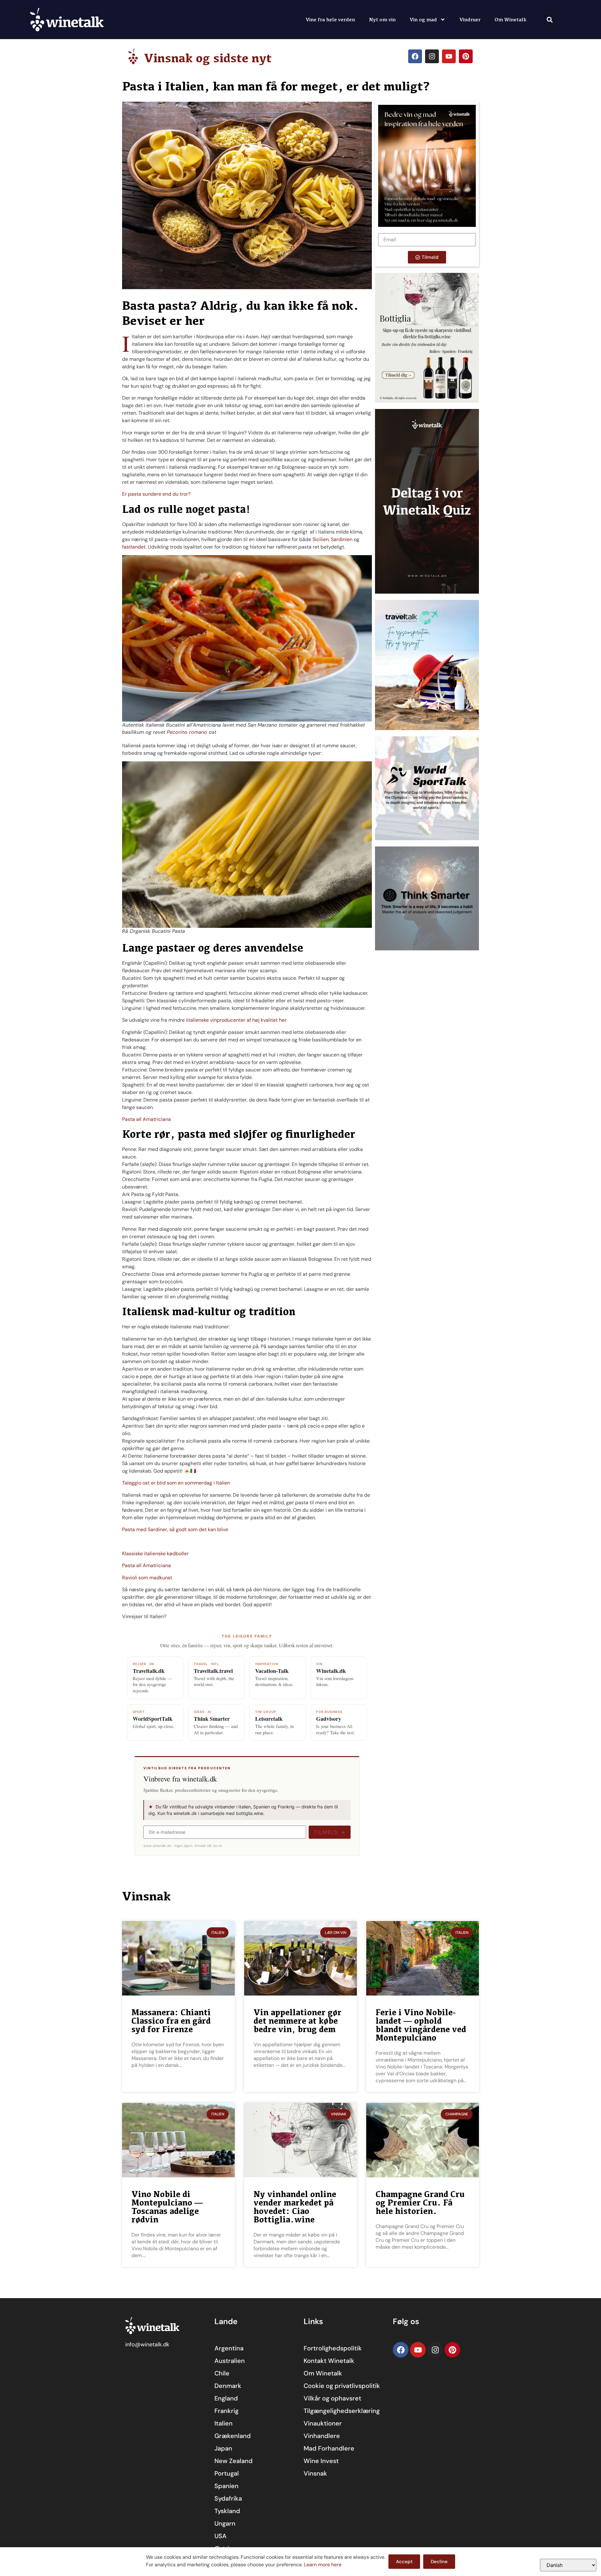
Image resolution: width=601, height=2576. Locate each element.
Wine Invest (321, 2461)
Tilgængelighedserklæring (342, 2411)
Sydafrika (228, 2498)
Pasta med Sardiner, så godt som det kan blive (175, 1529)
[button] (550, 20)
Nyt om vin (382, 19)
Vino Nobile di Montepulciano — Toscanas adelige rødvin (167, 2207)
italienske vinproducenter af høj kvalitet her (237, 1020)
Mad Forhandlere (329, 2448)
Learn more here (323, 2565)
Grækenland (233, 2436)
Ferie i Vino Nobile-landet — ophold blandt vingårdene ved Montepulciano (421, 2025)
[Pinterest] (466, 56)
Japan (223, 2448)
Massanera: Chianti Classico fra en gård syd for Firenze (171, 2021)
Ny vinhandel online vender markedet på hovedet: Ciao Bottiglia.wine (295, 2207)
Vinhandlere (322, 2436)
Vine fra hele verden (330, 19)
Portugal (227, 2473)
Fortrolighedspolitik (333, 2348)
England (226, 2398)
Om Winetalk (511, 19)
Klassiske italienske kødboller (155, 1554)
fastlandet (134, 547)
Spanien (226, 2486)
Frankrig (226, 2411)
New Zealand (234, 2461)
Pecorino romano (187, 732)
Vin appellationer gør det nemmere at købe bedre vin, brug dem (298, 2021)
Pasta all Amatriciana (146, 1119)
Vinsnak (315, 2473)
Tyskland (227, 2511)
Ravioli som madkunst (147, 1578)
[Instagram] (432, 56)
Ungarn (225, 2523)
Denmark (228, 2386)
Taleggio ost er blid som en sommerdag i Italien (176, 1483)
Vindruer (470, 19)
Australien (230, 2361)
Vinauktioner (323, 2423)
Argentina (229, 2348)
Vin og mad (423, 19)
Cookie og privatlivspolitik (342, 2386)
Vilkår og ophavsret (332, 2398)
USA (221, 2536)
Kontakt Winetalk (329, 2361)
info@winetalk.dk (147, 2344)
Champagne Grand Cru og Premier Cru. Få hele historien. (420, 2203)
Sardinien (342, 539)
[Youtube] (449, 56)
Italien (223, 2423)
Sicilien (321, 539)
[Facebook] (415, 56)
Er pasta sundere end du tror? (156, 494)
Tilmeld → (330, 1832)
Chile (222, 2373)
